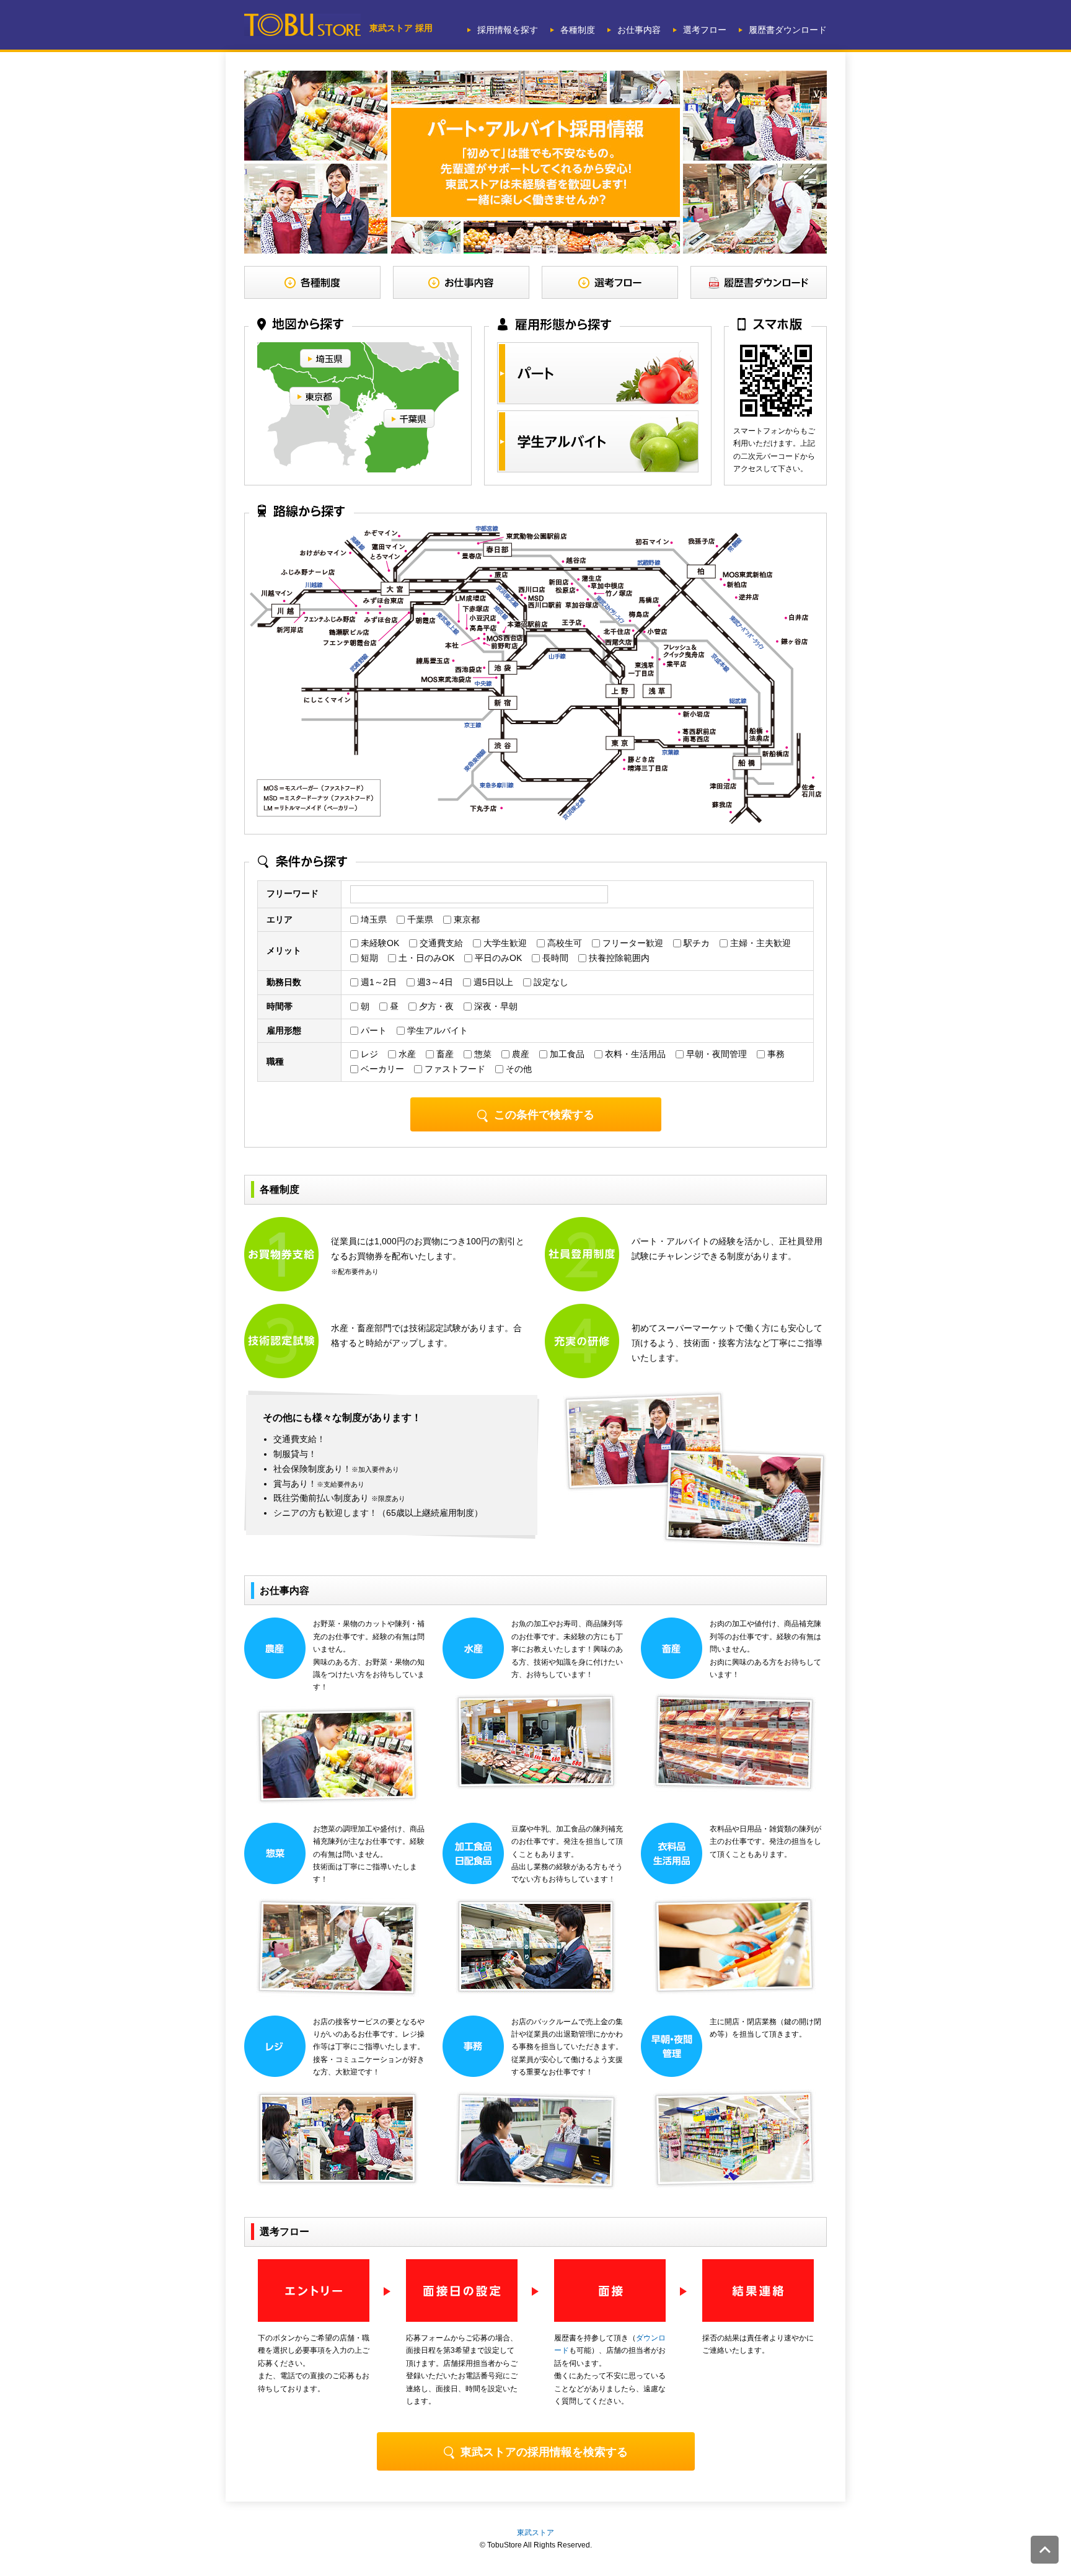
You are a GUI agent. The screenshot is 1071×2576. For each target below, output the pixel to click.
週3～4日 (434, 982)
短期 (368, 958)
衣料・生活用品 (634, 1054)
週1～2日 (377, 982)
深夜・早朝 (495, 1006)
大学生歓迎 (504, 943)
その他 (518, 1069)
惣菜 (482, 1054)
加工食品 (566, 1054)
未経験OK (379, 943)
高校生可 (563, 943)
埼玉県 (372, 919)
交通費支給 (440, 943)
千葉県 (419, 919)
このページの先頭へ (1045, 2550)
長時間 (554, 958)
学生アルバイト (436, 1030)
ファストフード (454, 1069)
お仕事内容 (639, 30)
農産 (519, 1054)
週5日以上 (492, 982)
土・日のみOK (425, 958)
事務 (775, 1054)
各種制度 (578, 30)
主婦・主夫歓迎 (759, 943)
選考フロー (705, 30)
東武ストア (535, 2533)
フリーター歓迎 (632, 943)
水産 (406, 1054)
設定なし (550, 982)
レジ (368, 1054)
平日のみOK (497, 958)
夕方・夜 (435, 1006)
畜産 (444, 1054)
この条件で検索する (544, 1115)
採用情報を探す (508, 30)
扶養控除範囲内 (618, 958)
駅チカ (695, 943)
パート (372, 1030)
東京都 (465, 919)
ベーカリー (381, 1069)
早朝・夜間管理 (715, 1054)
